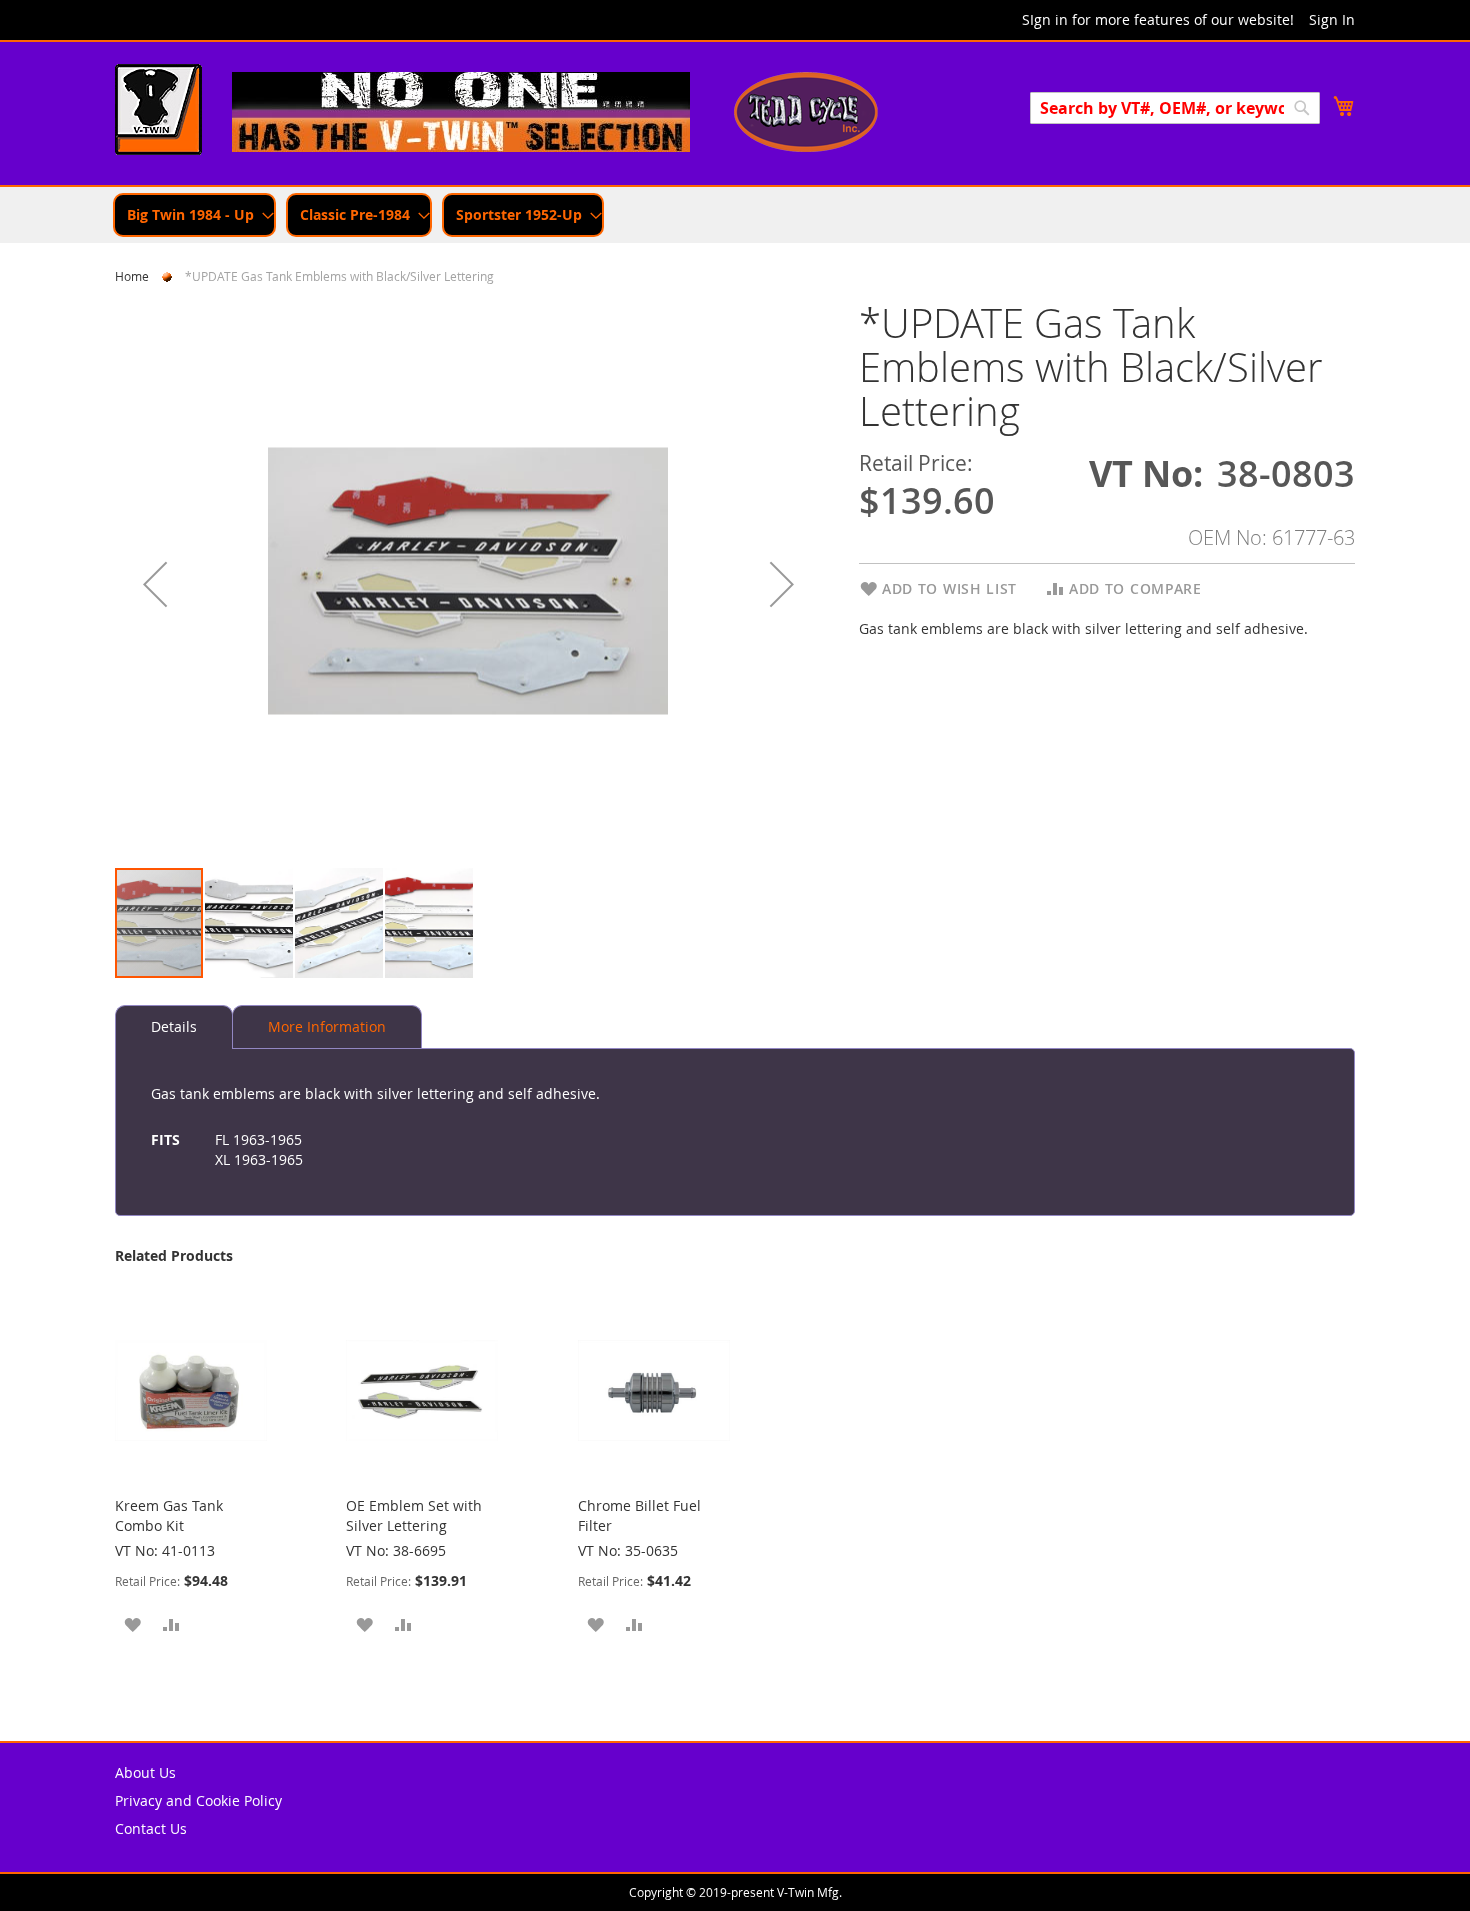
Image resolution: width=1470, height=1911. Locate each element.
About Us (145, 1772)
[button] (155, 583)
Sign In (1332, 19)
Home (132, 276)
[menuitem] (194, 215)
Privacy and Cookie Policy (198, 1800)
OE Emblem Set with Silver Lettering (414, 1515)
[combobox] (1175, 108)
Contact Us (151, 1828)
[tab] (174, 1027)
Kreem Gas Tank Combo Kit (169, 1515)
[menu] (735, 215)
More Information (327, 1026)
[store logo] (158, 112)
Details (174, 1026)
